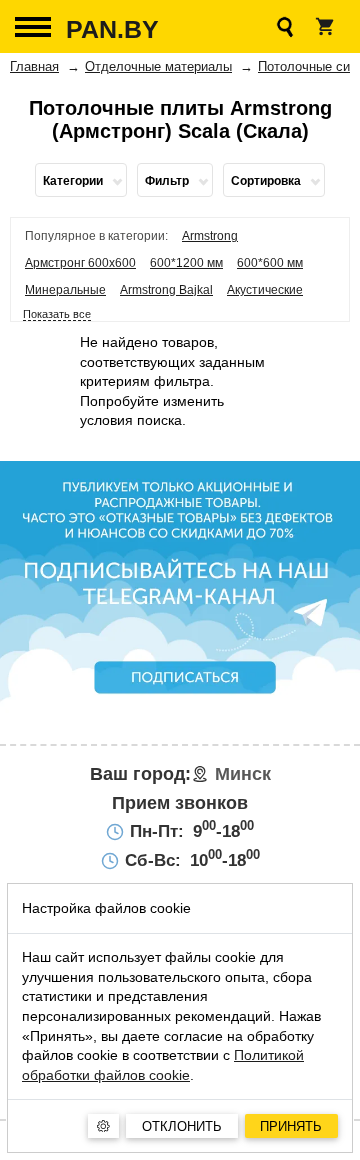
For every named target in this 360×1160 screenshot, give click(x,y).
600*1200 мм (186, 263)
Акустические (265, 290)
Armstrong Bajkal (166, 290)
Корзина (325, 26)
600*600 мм (270, 263)
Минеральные (65, 290)
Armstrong (210, 236)
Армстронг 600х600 (80, 263)
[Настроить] (103, 1126)
